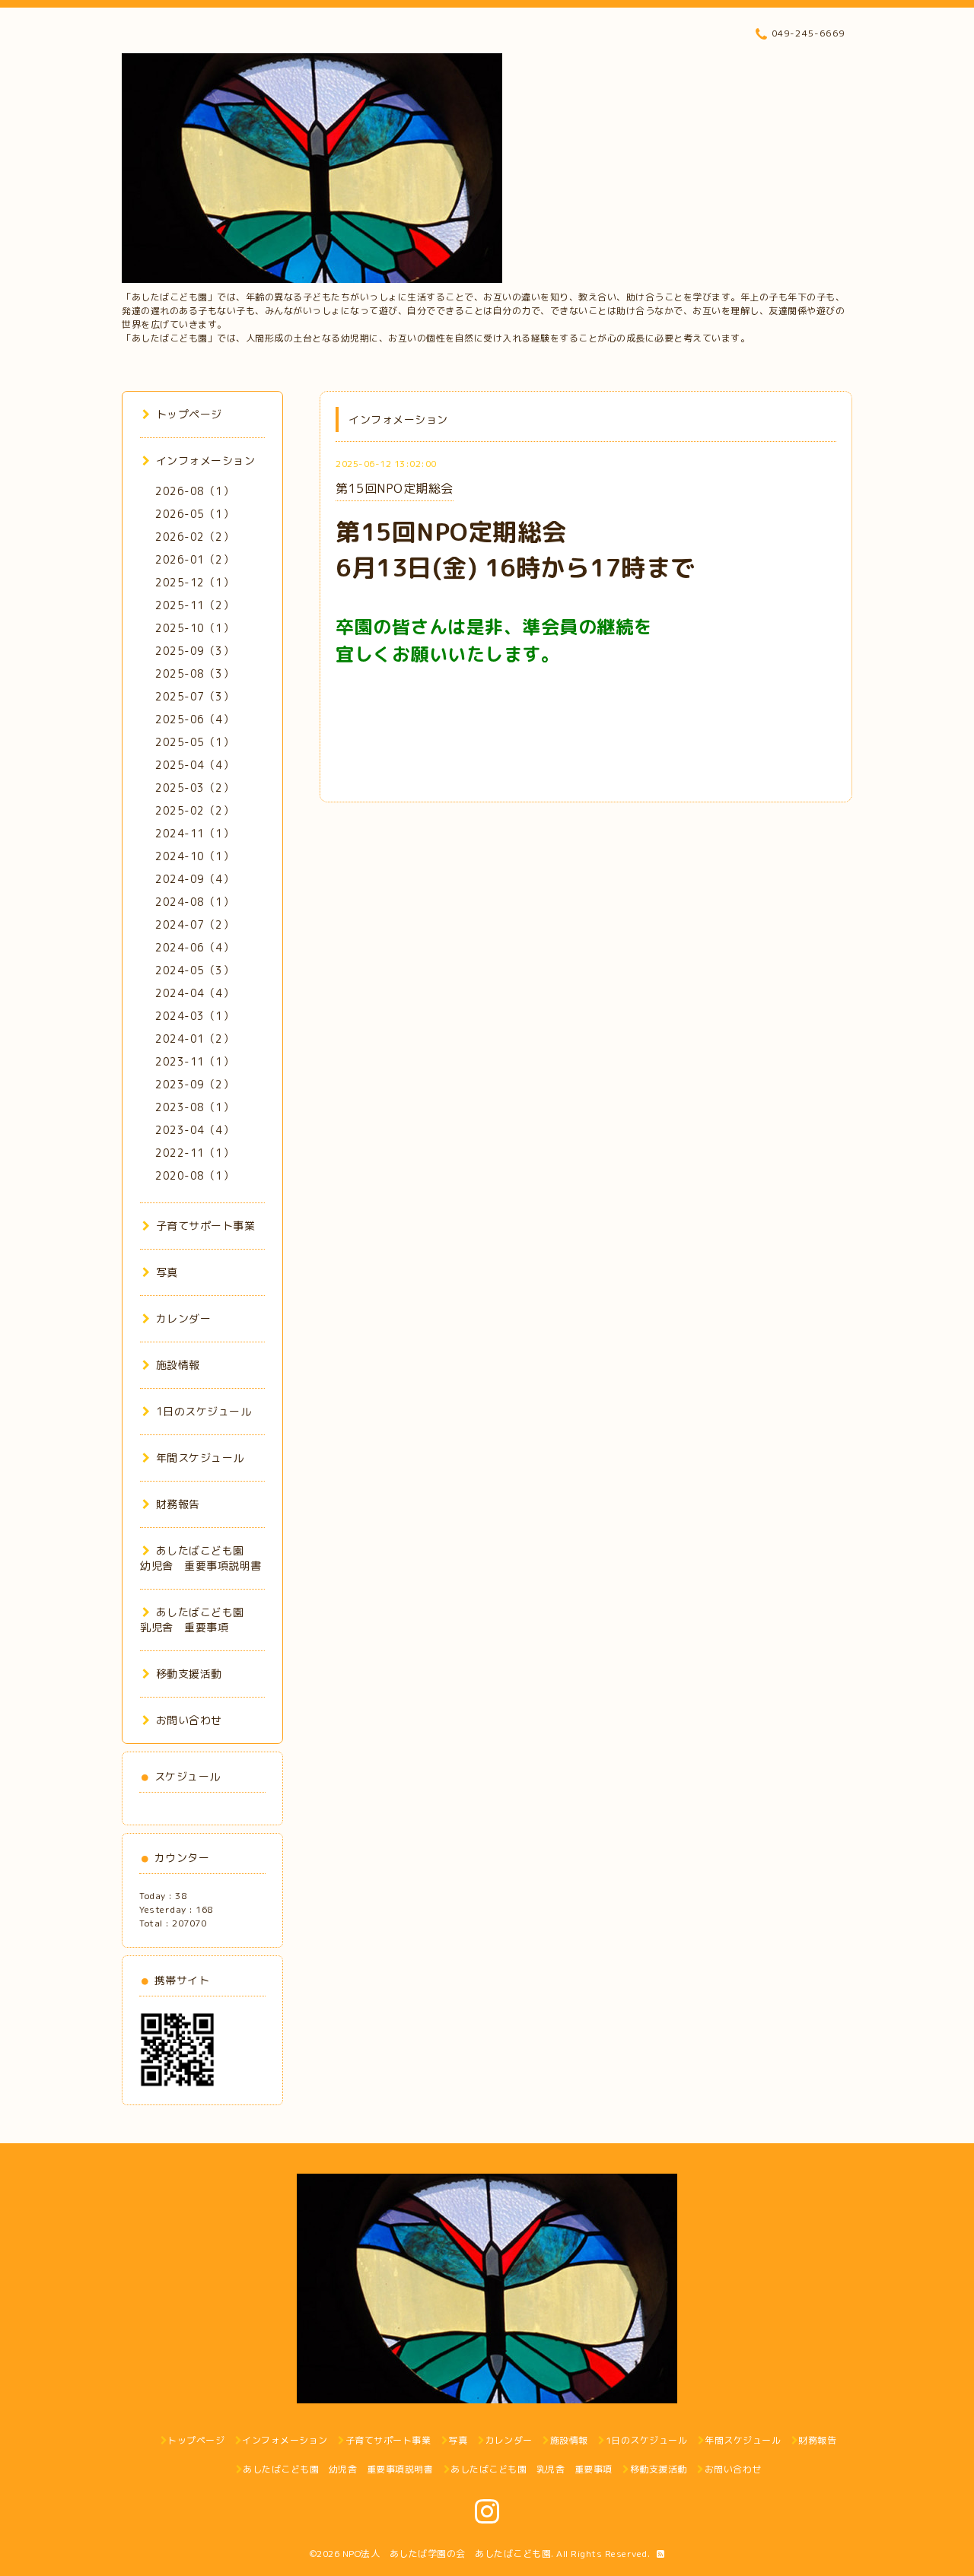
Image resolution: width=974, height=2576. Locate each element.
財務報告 (178, 1504)
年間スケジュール (200, 1458)
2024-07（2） (194, 924)
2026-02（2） (194, 537)
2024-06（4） (194, 947)
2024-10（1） (194, 856)
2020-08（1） (194, 1175)
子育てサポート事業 (205, 1226)
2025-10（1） (194, 628)
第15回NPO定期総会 (395, 488)
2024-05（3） (194, 970)
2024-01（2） (194, 1039)
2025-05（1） (194, 742)
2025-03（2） (194, 788)
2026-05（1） (194, 514)
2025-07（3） (194, 696)
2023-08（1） (194, 1107)
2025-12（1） (194, 582)
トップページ (189, 414)
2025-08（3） (194, 673)
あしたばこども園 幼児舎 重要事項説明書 (201, 1558)
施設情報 (178, 1365)
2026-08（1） (194, 491)
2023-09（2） (194, 1084)
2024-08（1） (194, 902)
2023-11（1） (194, 1061)
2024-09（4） (194, 879)
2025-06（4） (194, 719)
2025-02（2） (194, 810)
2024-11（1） (194, 833)
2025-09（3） (194, 651)
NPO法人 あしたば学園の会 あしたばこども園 (447, 2554)
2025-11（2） (194, 605)
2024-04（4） (194, 993)
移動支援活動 (189, 1674)
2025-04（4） (194, 765)
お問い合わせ (189, 1720)
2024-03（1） (194, 1016)
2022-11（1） (194, 1153)
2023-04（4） (194, 1130)
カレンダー (183, 1318)
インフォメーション (205, 461)
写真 (167, 1272)
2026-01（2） (194, 559)
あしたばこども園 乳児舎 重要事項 (197, 1620)
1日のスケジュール (204, 1411)
